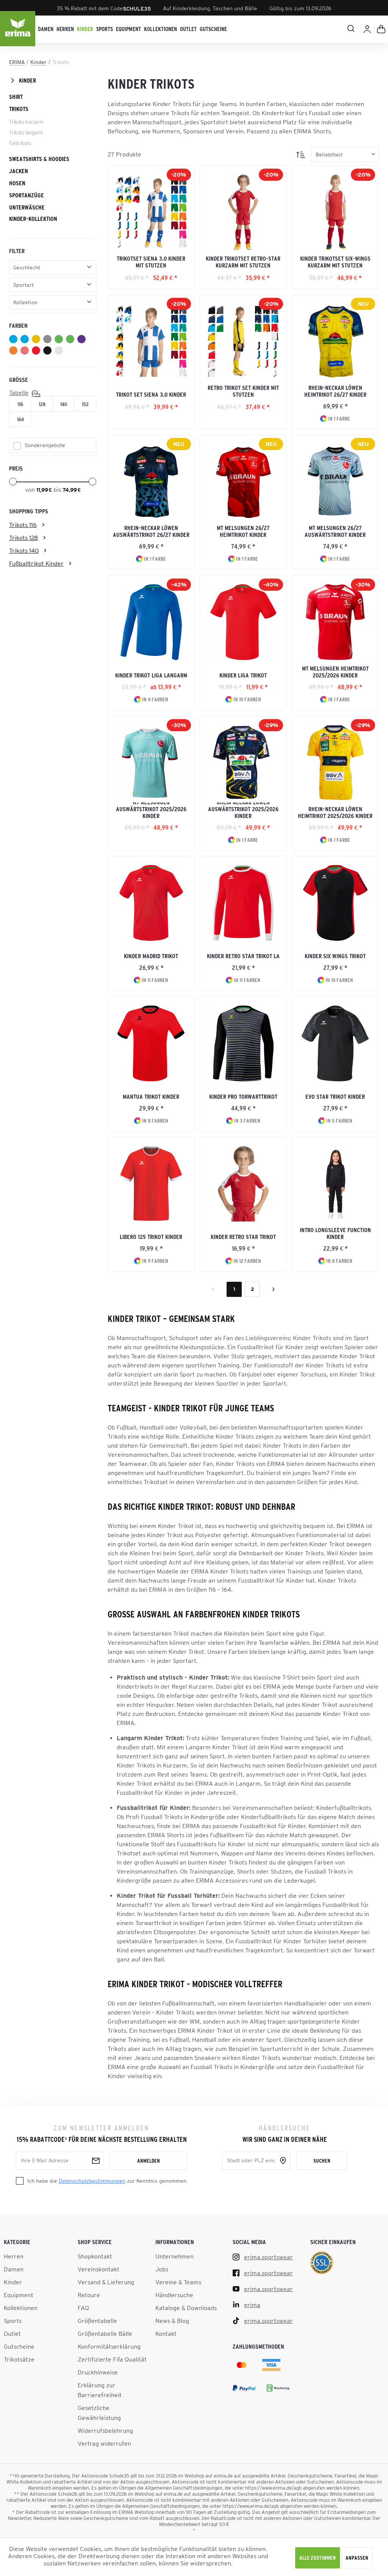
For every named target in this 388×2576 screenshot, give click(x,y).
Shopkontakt (95, 2256)
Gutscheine (19, 2346)
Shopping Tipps (29, 511)
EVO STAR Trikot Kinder (335, 1096)
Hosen (17, 183)
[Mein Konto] (367, 29)
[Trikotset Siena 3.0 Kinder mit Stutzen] (151, 212)
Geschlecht (27, 267)
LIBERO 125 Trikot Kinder (151, 1237)
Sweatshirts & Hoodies (39, 159)
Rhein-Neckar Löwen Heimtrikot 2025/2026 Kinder (335, 812)
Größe (19, 380)
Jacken (19, 171)
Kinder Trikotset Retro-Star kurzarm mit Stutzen (243, 262)
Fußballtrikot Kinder (36, 563)
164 (20, 419)
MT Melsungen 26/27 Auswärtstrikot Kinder (335, 531)
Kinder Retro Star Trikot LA (243, 956)
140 (64, 404)
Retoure (89, 2295)
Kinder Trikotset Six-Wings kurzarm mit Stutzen (335, 262)
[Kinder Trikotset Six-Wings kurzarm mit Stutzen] (335, 212)
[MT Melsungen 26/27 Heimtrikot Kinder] (243, 482)
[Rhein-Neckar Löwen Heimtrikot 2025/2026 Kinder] (335, 763)
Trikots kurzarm (26, 122)
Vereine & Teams (178, 2282)
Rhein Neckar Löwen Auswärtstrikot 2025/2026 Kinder (243, 811)
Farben (18, 325)
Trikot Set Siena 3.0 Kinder (151, 394)
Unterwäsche (27, 207)
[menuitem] (46, 29)
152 (85, 404)
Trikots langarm (26, 132)
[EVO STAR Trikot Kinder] (335, 1043)
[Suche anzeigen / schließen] (322, 28)
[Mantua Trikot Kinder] (151, 1043)
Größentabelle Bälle (105, 2334)
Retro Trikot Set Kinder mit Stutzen (243, 391)
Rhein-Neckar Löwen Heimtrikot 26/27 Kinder (335, 391)
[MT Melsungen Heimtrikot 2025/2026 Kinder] (335, 622)
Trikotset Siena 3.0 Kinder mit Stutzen (151, 262)
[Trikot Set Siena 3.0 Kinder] (151, 341)
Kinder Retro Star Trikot (243, 1237)
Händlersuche (174, 2295)
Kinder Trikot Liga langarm (151, 675)
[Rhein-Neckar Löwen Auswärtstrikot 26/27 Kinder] (151, 482)
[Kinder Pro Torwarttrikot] (243, 1043)
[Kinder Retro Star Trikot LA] (243, 903)
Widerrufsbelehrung (105, 2431)
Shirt (16, 97)
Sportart (23, 285)
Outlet (12, 2334)
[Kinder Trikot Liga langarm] (151, 622)
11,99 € (45, 490)
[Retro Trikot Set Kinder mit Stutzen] (243, 341)
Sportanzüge (27, 195)
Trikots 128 (23, 538)
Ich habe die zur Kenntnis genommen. (107, 2181)
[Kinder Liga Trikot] (243, 622)
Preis (16, 468)
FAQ (83, 2308)
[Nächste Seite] (274, 1289)
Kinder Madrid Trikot (151, 956)
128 (42, 404)
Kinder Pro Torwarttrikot (243, 1096)
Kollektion (25, 302)
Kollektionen (21, 2308)
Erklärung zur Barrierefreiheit (100, 2390)
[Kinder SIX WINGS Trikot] (335, 903)
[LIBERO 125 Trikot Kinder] (151, 1184)
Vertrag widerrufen (104, 2443)
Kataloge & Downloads (186, 2308)
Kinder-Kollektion (33, 219)
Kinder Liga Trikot (243, 675)
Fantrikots (20, 143)
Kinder (27, 80)
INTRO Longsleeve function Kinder (335, 1233)
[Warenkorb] (381, 29)
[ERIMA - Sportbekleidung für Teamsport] (18, 29)
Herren (14, 2256)
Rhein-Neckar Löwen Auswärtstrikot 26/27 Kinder (151, 531)
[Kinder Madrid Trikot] (151, 903)
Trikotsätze (19, 2359)
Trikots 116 (23, 525)
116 (20, 404)
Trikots (19, 109)
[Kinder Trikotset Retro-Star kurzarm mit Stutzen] (243, 212)
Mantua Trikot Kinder (151, 1096)
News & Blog (172, 2321)
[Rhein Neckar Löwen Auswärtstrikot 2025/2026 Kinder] (243, 763)
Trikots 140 (24, 551)
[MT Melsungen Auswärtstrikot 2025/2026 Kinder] (151, 763)
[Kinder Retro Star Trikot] (243, 1184)
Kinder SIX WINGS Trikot (335, 956)
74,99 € (72, 490)
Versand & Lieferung (106, 2282)
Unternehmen (174, 2256)
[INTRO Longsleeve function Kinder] (335, 1184)
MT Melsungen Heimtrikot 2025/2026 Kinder (335, 672)
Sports (13, 2321)
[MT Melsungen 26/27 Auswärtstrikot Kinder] (335, 482)
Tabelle (19, 393)
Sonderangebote (45, 445)
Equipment (19, 2295)
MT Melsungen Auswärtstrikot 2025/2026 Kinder (151, 811)
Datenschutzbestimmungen (92, 2181)
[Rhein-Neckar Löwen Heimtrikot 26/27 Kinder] (335, 341)
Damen (14, 2269)
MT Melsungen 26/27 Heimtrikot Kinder (243, 531)
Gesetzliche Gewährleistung (99, 2413)
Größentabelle (97, 2321)
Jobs (162, 2269)
